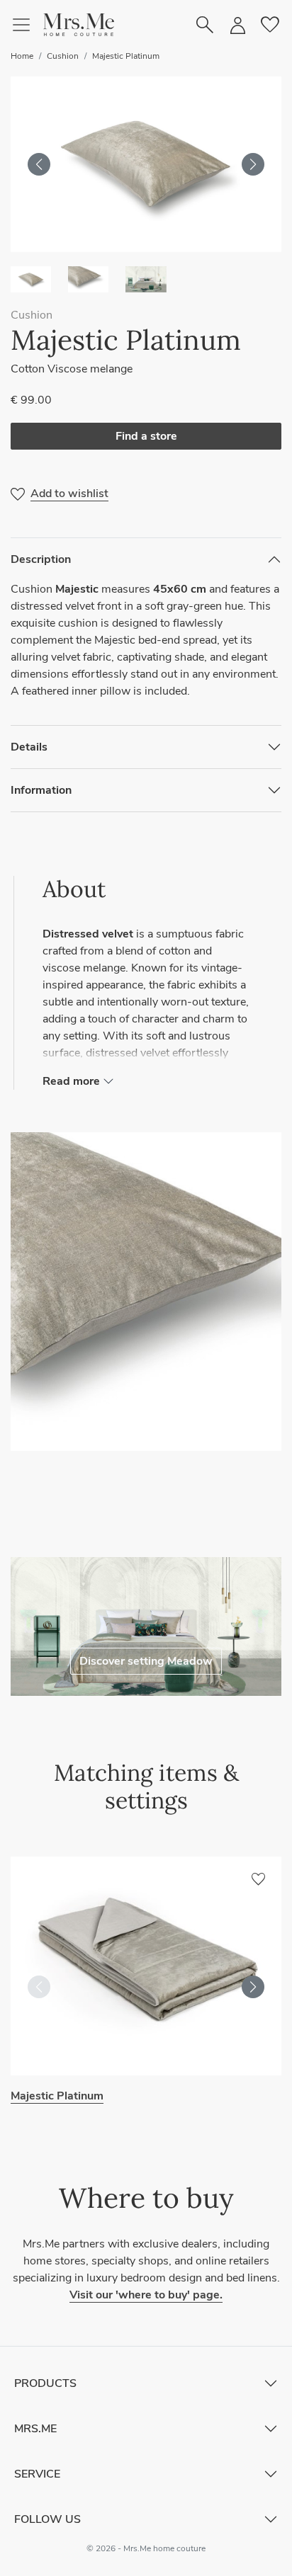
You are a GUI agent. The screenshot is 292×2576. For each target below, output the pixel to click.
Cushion (63, 56)
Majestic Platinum (126, 56)
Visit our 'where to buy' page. (146, 2295)
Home (22, 56)
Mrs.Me (35, 2429)
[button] (79, 25)
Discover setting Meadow (146, 1661)
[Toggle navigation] (27, 25)
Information (41, 790)
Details (29, 747)
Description (41, 559)
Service (37, 2474)
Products (45, 2383)
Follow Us (47, 2519)
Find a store (146, 436)
